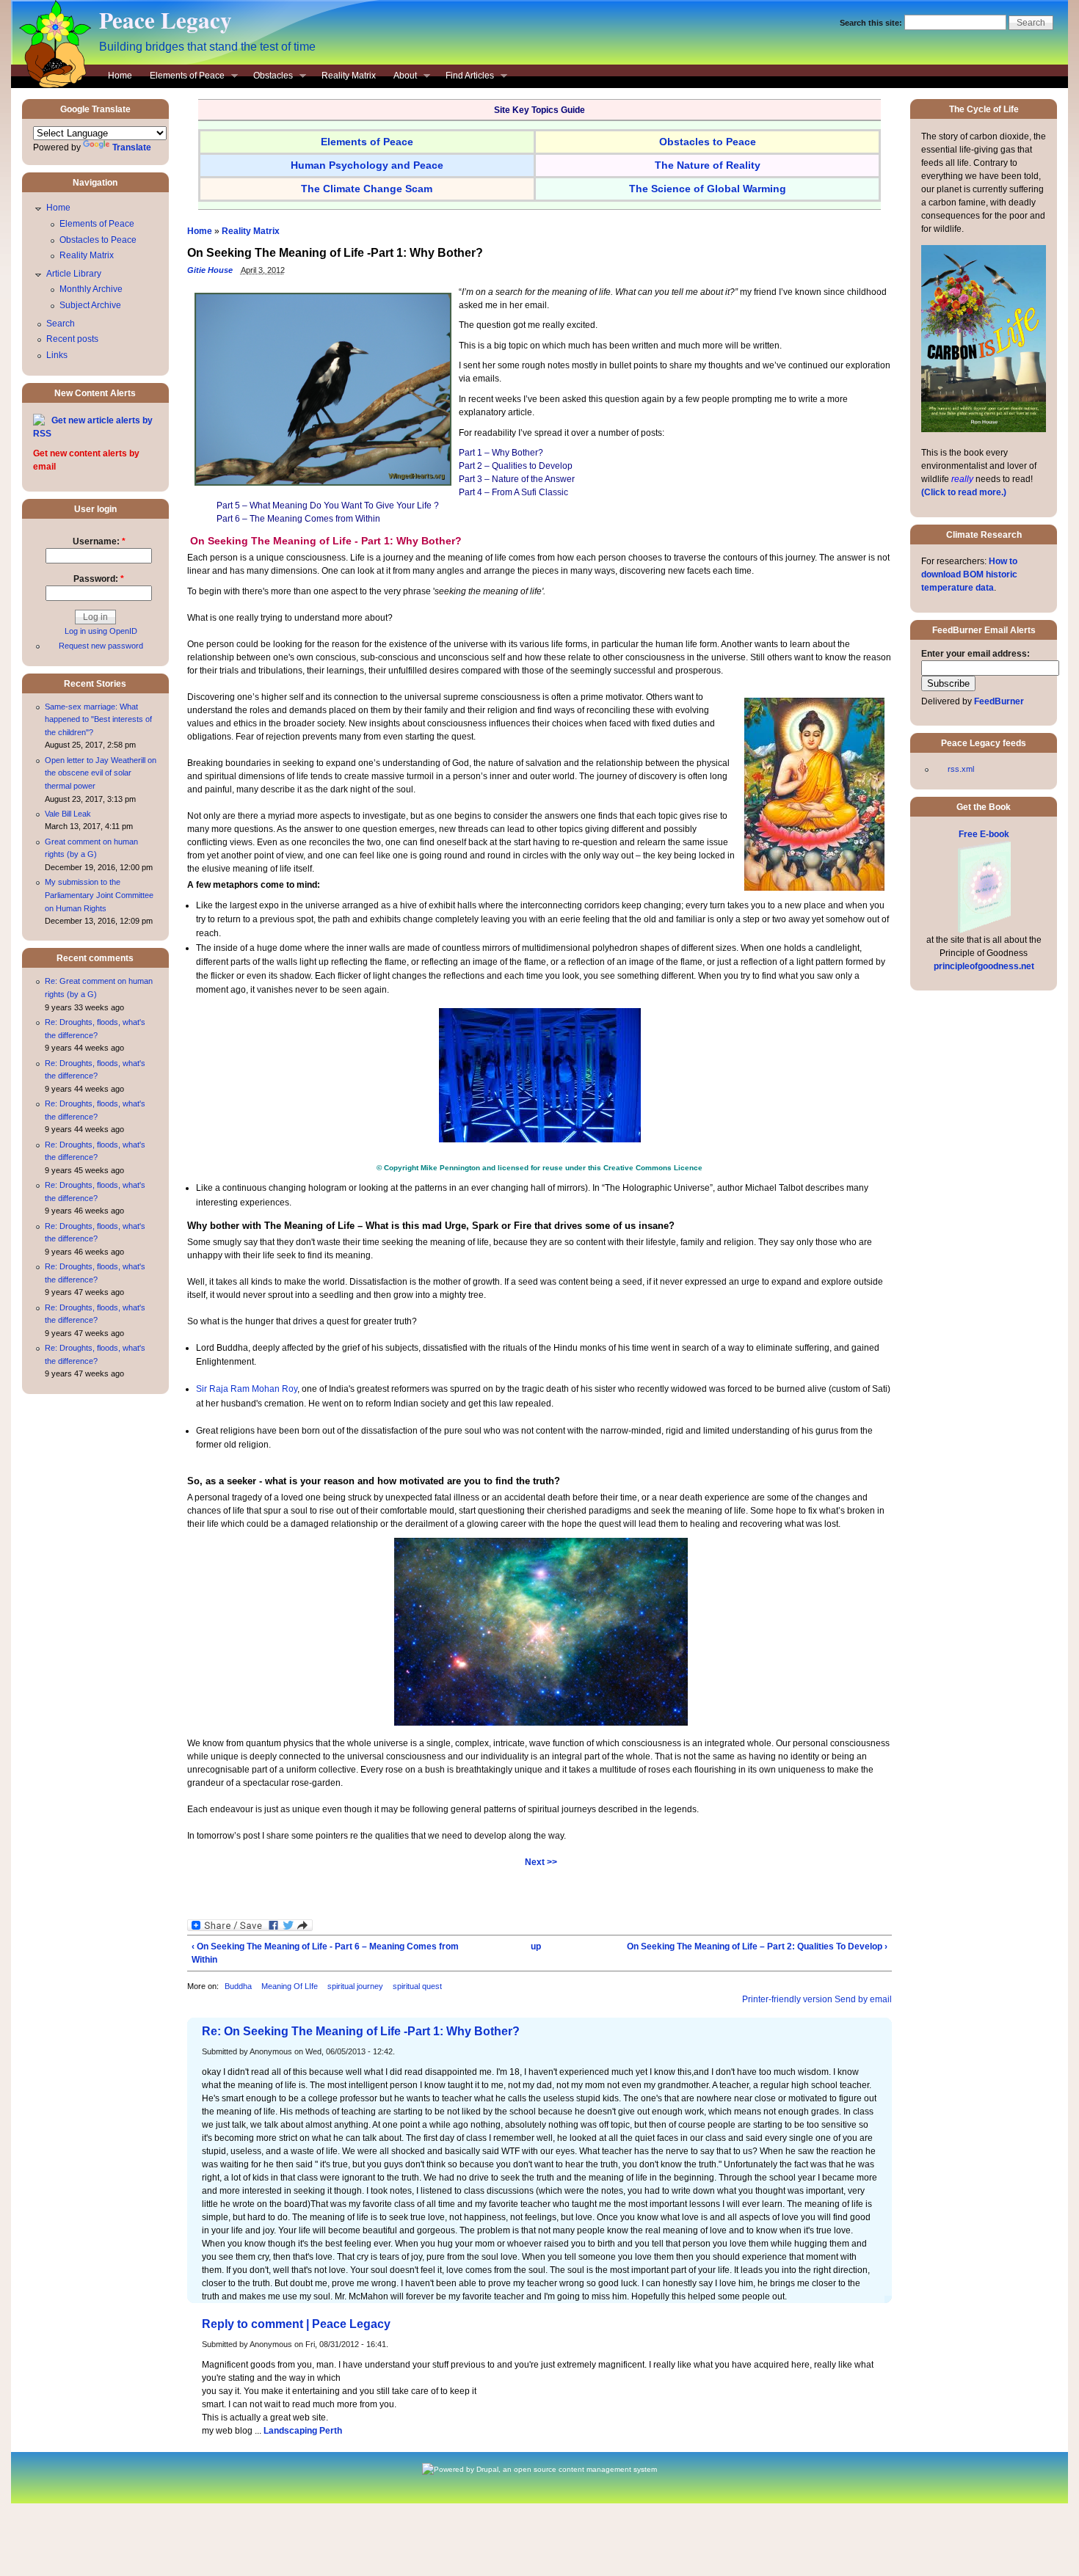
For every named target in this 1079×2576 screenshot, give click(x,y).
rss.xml (961, 769)
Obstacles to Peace (98, 240)
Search (61, 324)
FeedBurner (999, 701)
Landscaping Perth (303, 2431)
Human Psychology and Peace (367, 165)
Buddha (238, 1986)
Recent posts (72, 339)
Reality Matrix (349, 76)
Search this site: (872, 23)
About (401, 77)
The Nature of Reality (708, 165)
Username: (99, 541)
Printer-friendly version (787, 1999)
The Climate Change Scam (367, 189)
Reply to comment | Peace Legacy (296, 2324)
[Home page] (51, 85)
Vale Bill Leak (68, 814)
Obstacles (269, 77)
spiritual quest (417, 1986)
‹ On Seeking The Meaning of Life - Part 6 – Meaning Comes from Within (325, 1953)
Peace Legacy (166, 20)
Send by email (863, 1999)
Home (120, 76)
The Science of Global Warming (708, 189)
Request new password (101, 646)
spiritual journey (355, 1986)
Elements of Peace (183, 77)
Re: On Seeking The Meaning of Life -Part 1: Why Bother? (361, 2031)
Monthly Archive (91, 289)
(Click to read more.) (964, 492)
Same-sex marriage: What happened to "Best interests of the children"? (98, 719)
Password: (99, 579)
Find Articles (465, 77)
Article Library (74, 274)
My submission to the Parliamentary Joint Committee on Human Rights (99, 895)
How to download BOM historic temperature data (969, 574)
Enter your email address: (976, 654)
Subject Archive (90, 305)
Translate (132, 147)
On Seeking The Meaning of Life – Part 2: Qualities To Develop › (757, 1946)
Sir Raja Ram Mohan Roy (247, 1389)
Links (57, 355)
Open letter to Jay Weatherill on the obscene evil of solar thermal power (101, 773)
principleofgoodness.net (984, 966)
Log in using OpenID (101, 631)
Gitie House (210, 270)
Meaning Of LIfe (290, 1986)
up (536, 1946)
